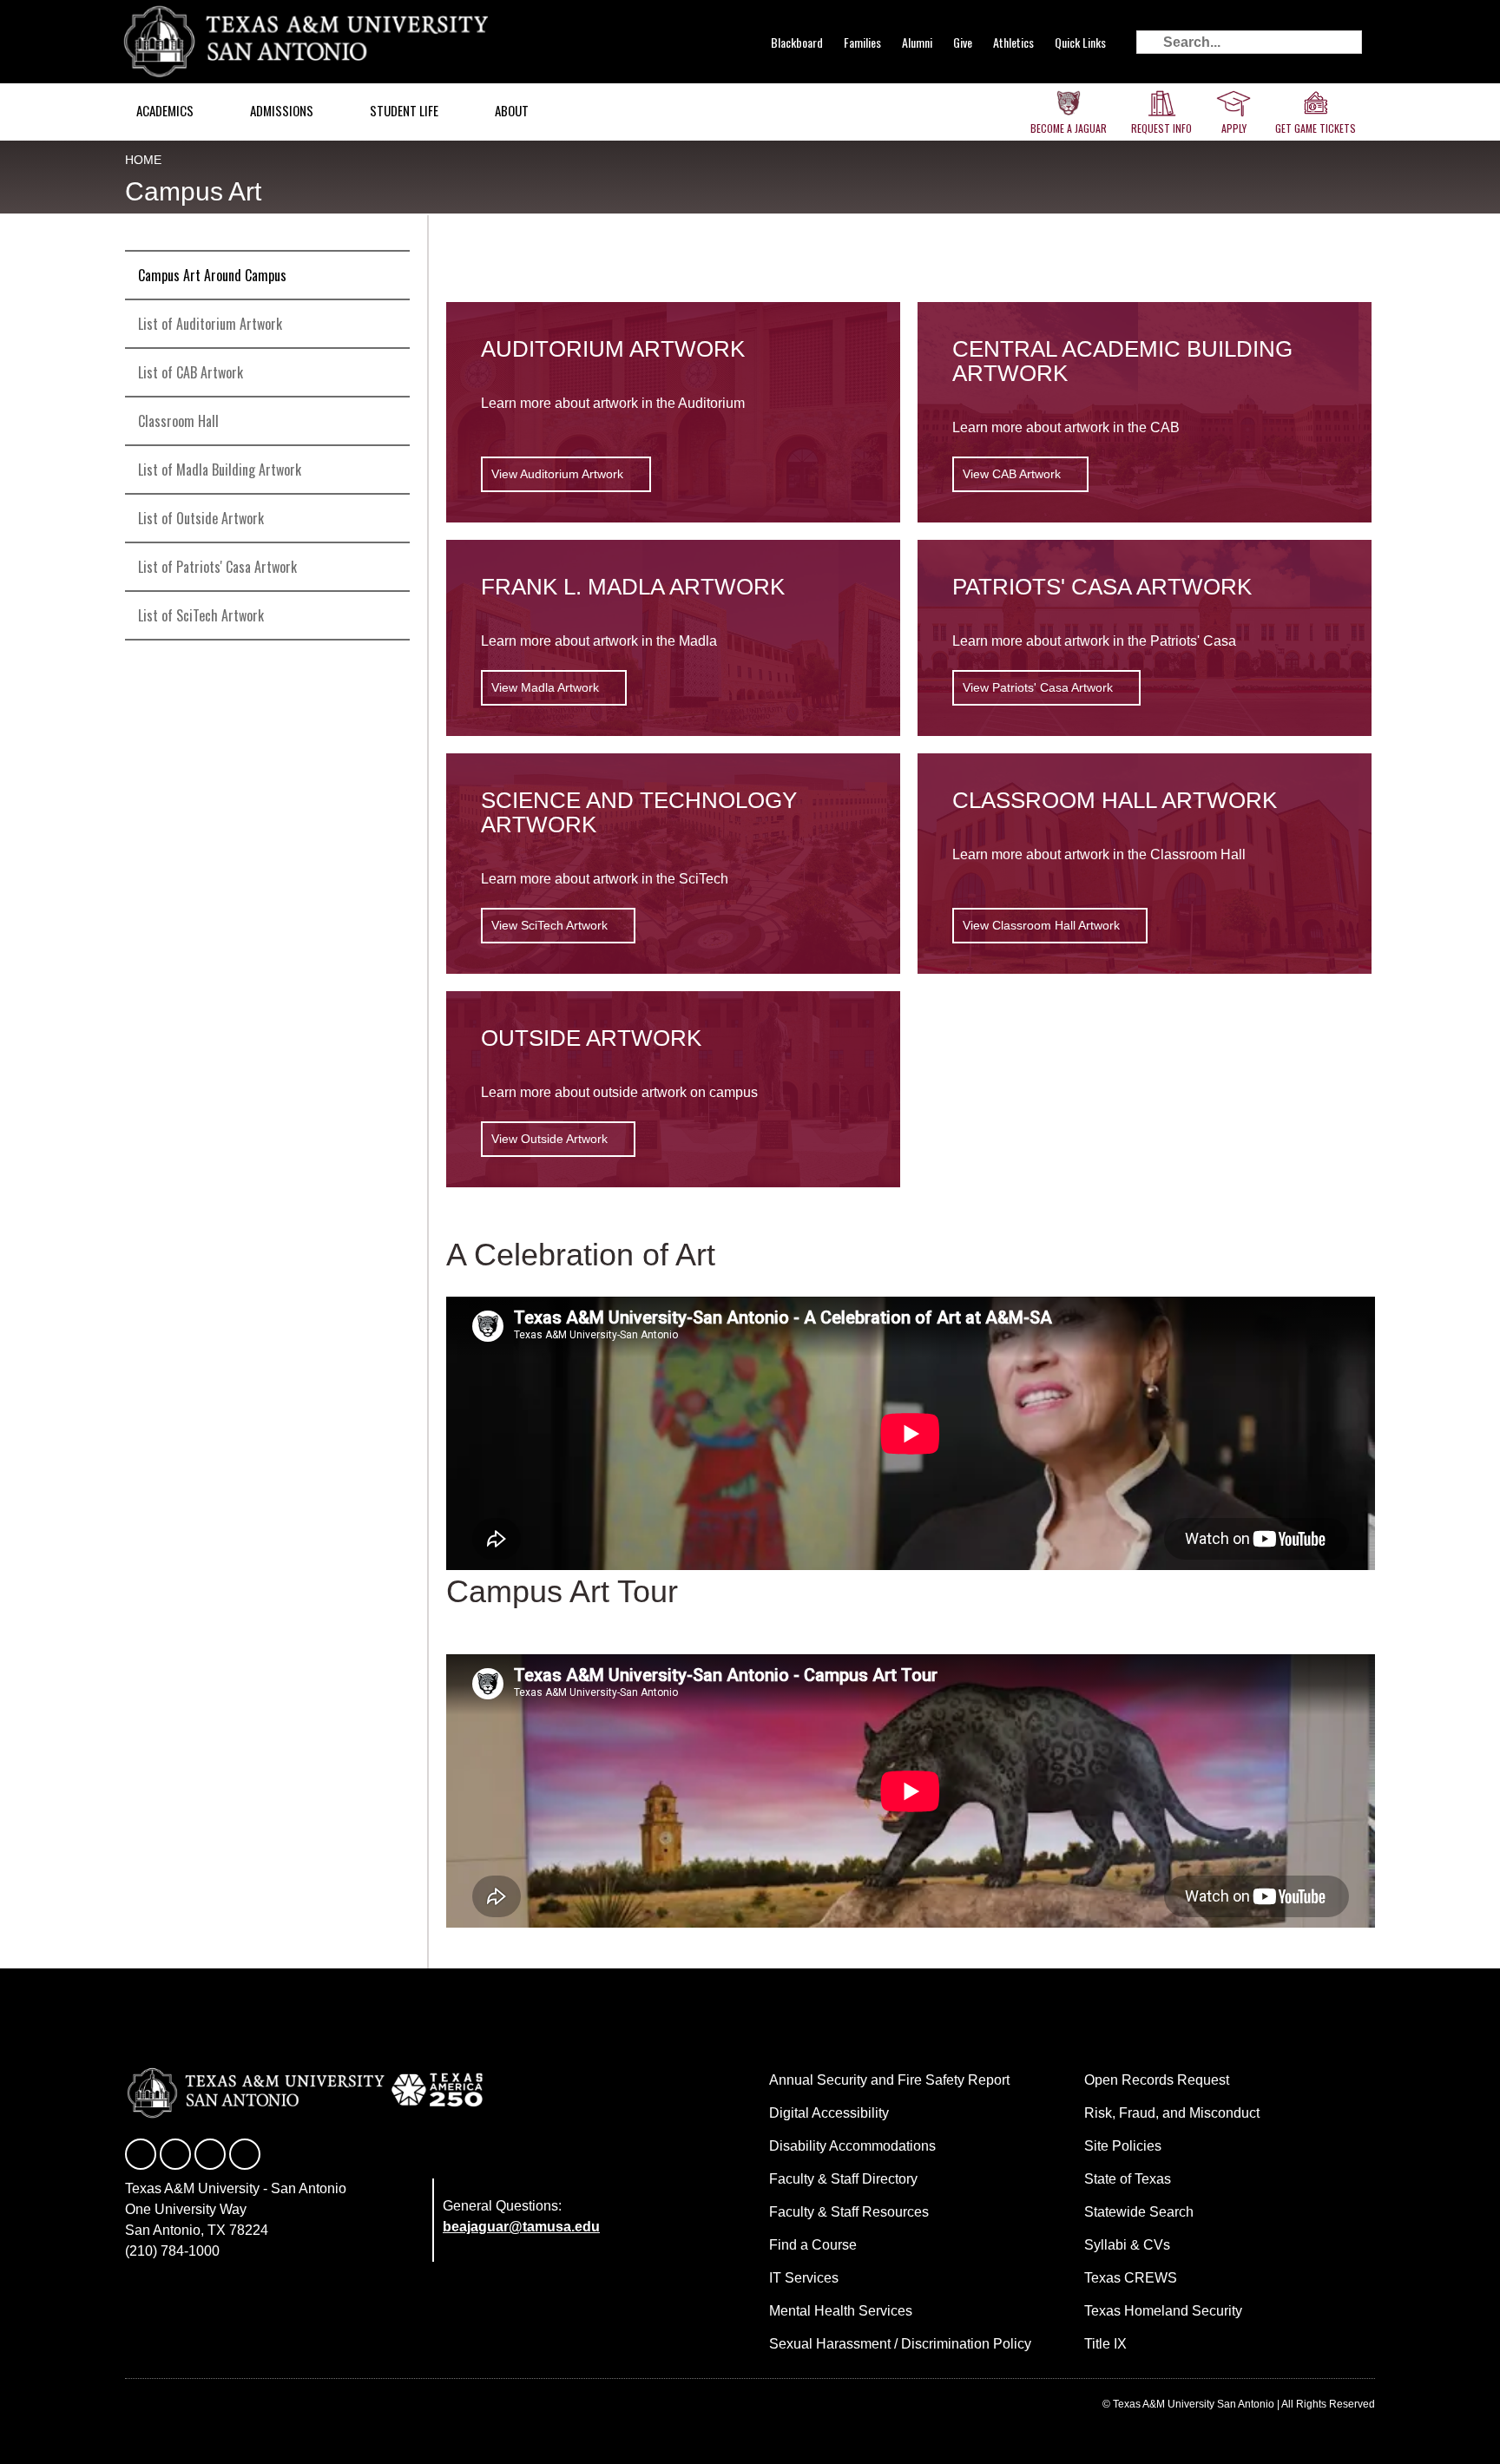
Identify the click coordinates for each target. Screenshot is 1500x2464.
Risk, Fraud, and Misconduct (1172, 2113)
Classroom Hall (178, 421)
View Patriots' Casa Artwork (1038, 687)
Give (963, 42)
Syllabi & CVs (1127, 2245)
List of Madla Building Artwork (220, 470)
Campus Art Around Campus (212, 275)
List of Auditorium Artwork (210, 324)
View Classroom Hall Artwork (1041, 925)
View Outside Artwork (549, 1139)
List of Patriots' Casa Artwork (217, 567)
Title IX (1105, 2344)
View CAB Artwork (1012, 474)
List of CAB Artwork (191, 372)
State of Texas (1128, 2179)
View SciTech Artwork (549, 925)
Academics (165, 110)
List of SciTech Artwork (201, 615)
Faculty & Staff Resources (849, 2212)
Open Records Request (1157, 2080)
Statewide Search (1139, 2212)
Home (143, 160)
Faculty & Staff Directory (843, 2179)
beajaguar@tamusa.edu (521, 2227)
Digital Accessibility (829, 2113)
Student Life (404, 110)
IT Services (804, 2278)
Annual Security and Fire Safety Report (889, 2080)
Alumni (917, 42)
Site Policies (1123, 2146)
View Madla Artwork (545, 687)
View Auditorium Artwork (557, 474)
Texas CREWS (1131, 2278)
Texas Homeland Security (1163, 2311)
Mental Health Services (841, 2311)
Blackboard (797, 42)
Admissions (282, 110)
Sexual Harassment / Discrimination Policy (900, 2344)
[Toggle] (389, 372)
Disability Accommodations (852, 2146)
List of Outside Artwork (201, 518)
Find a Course (813, 2245)
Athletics (1013, 42)
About (512, 110)
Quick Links (1080, 42)
